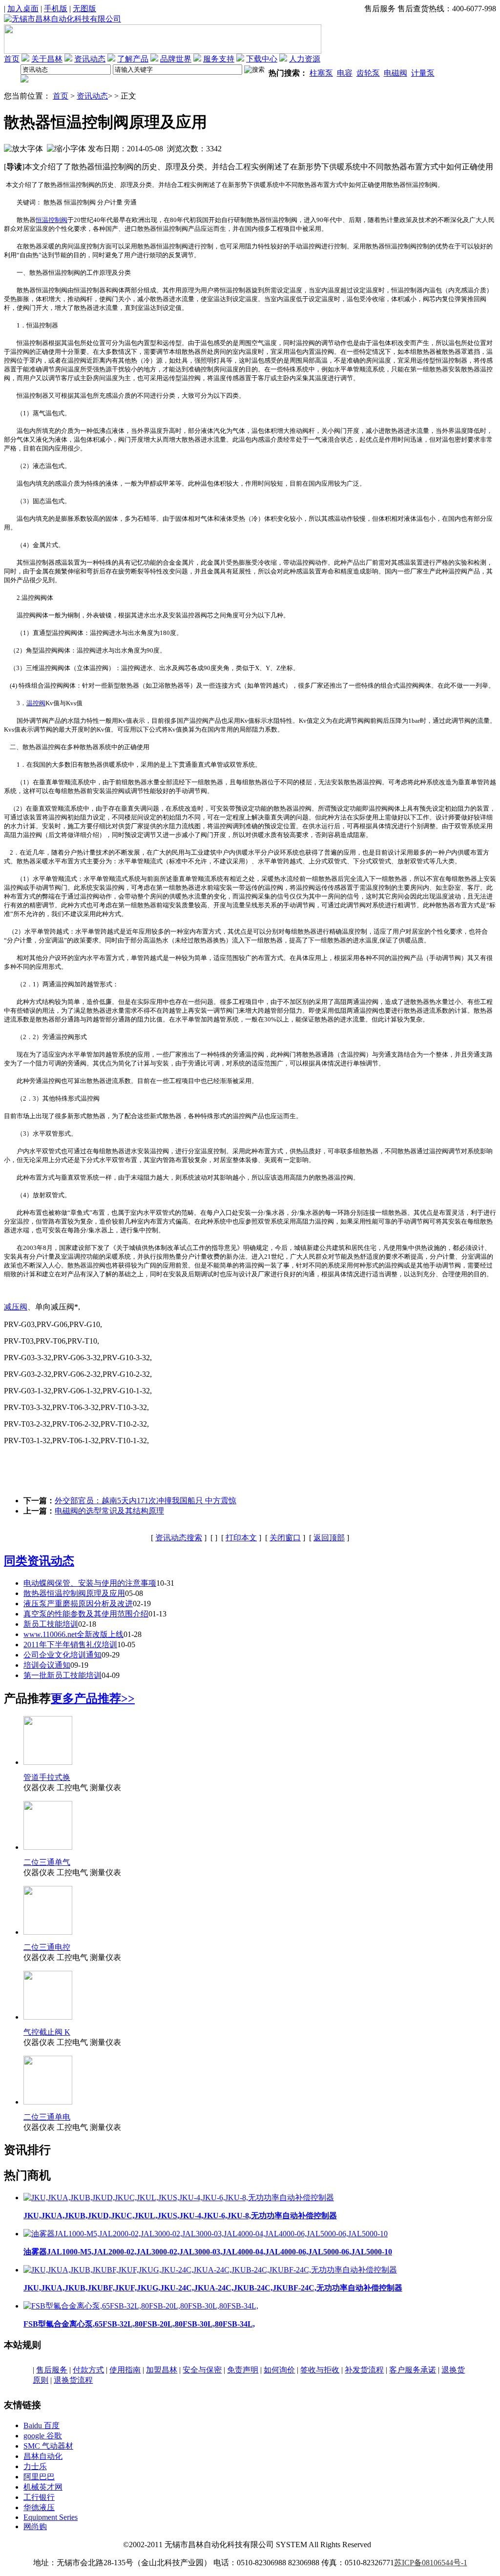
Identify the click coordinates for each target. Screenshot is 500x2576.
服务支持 (219, 59)
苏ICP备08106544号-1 (431, 2563)
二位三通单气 (47, 1862)
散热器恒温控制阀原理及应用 (74, 1593)
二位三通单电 (47, 2117)
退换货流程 (73, 2380)
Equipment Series (51, 2517)
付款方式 (88, 2370)
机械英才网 (43, 2487)
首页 (12, 59)
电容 (345, 73)
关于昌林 (47, 59)
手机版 (56, 9)
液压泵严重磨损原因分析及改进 (78, 1604)
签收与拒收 (320, 2370)
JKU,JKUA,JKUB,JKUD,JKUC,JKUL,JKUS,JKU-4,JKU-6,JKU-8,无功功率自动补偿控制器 (180, 2216)
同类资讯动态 (39, 1561)
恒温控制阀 (52, 220)
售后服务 (52, 2370)
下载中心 (262, 59)
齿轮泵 (368, 73)
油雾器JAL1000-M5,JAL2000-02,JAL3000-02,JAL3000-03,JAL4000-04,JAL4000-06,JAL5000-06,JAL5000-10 (208, 2252)
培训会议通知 (47, 1665)
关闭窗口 (285, 1538)
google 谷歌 (43, 2436)
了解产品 (133, 59)
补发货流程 (364, 2370)
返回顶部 (329, 1538)
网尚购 (35, 2526)
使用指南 (125, 2370)
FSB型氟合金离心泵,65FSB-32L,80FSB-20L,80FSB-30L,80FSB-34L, (139, 2324)
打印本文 (241, 1538)
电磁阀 (396, 73)
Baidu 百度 (42, 2425)
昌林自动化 (43, 2456)
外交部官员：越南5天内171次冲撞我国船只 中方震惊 (146, 1501)
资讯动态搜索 (179, 1538)
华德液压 (39, 2507)
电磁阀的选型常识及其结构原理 (109, 1511)
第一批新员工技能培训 (62, 1675)
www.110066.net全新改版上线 (73, 1634)
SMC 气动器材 (48, 2446)
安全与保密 (202, 2370)
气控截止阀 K (47, 2032)
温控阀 (36, 703)
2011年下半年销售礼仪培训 (70, 1645)
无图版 (84, 9)
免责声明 (243, 2370)
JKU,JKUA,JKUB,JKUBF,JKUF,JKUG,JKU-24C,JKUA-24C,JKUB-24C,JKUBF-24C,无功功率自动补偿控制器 (213, 2288)
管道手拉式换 (47, 1777)
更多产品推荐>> (93, 1698)
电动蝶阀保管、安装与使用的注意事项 (90, 1583)
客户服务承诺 (413, 2370)
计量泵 (423, 73)
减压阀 (16, 1307)
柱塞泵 (321, 73)
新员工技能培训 (51, 1624)
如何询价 (279, 2370)
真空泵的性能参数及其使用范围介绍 (86, 1614)
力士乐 (35, 2466)
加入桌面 (23, 9)
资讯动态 (90, 59)
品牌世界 (176, 59)
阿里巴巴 (39, 2477)
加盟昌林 (162, 2370)
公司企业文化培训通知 (62, 1655)
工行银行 (39, 2497)
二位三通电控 (47, 1947)
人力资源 (305, 59)
